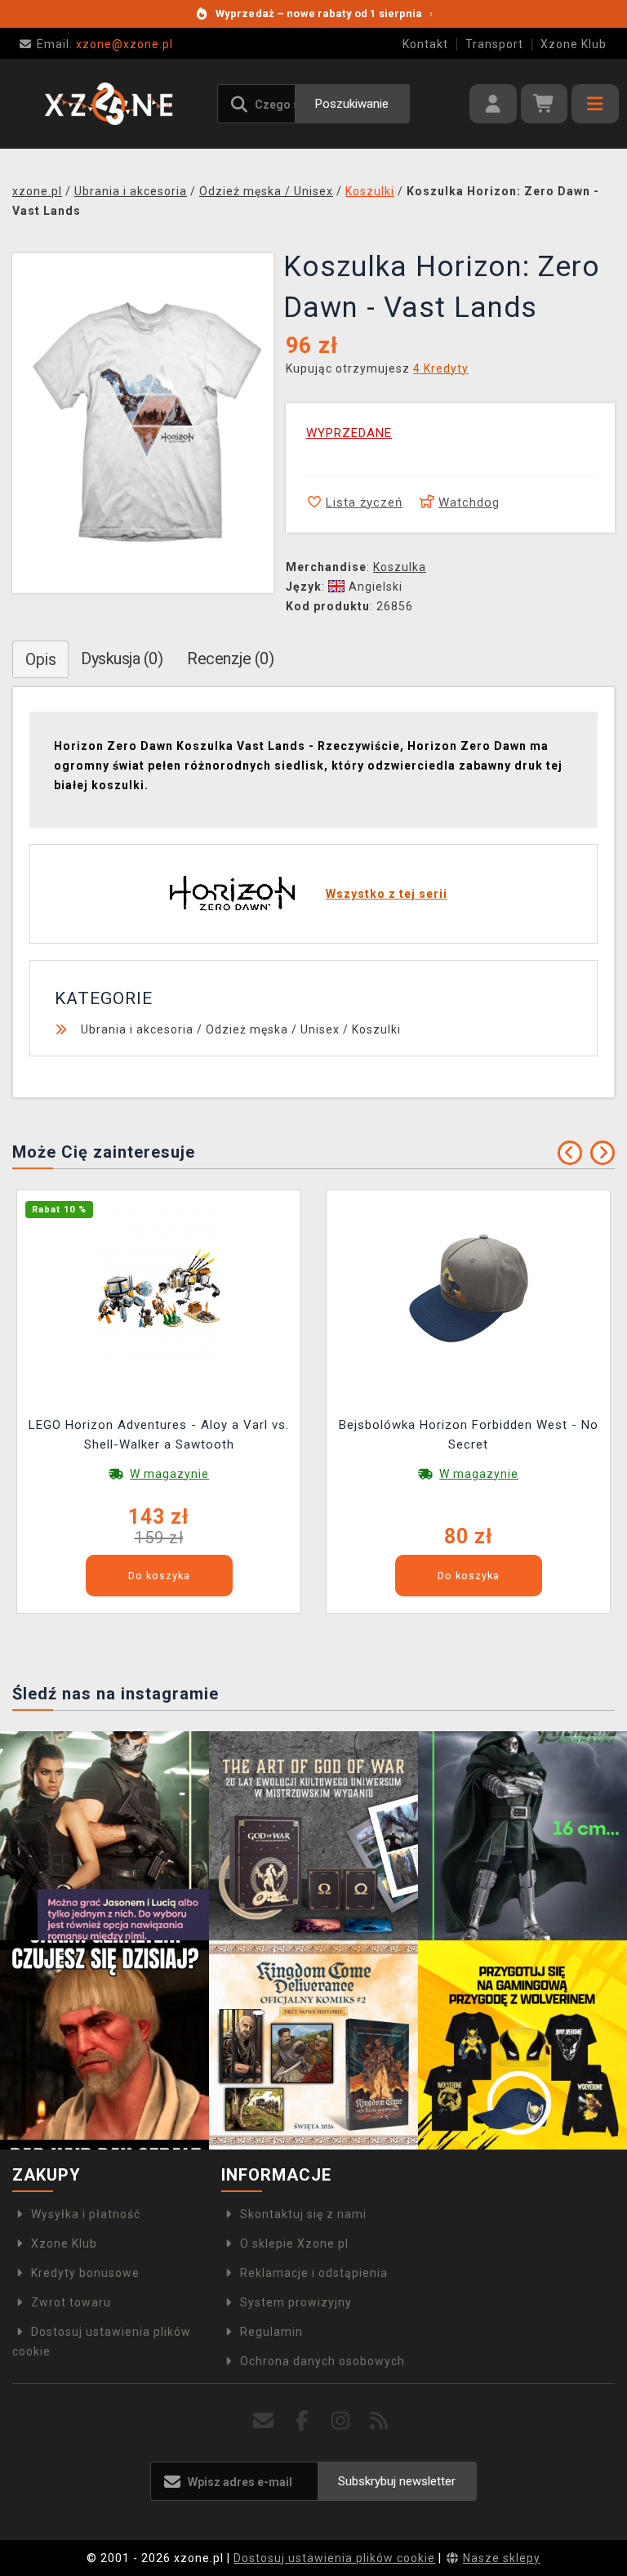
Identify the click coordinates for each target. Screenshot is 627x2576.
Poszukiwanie (352, 104)
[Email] (264, 2421)
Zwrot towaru (71, 2302)
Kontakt (425, 44)
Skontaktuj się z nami (303, 2214)
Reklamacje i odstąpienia (314, 2273)
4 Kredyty (441, 368)
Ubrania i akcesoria (137, 1029)
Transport (494, 44)
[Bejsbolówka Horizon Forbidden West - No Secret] (469, 1287)
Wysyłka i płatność (86, 2214)
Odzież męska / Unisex (273, 1029)
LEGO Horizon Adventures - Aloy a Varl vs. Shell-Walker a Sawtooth (159, 1435)
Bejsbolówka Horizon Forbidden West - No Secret (469, 1435)
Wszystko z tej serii (387, 894)
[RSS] (379, 2421)
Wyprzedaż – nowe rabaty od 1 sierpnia (324, 13)
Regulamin (271, 2332)
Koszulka (400, 567)
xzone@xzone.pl (105, 44)
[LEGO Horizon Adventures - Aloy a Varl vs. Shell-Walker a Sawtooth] (159, 1287)
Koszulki (376, 1029)
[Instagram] (341, 2421)
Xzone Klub (574, 44)
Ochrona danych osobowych (322, 2361)
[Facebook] (302, 2421)
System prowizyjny (296, 2302)
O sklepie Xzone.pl (294, 2243)
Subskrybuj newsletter (397, 2481)
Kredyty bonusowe (85, 2273)
